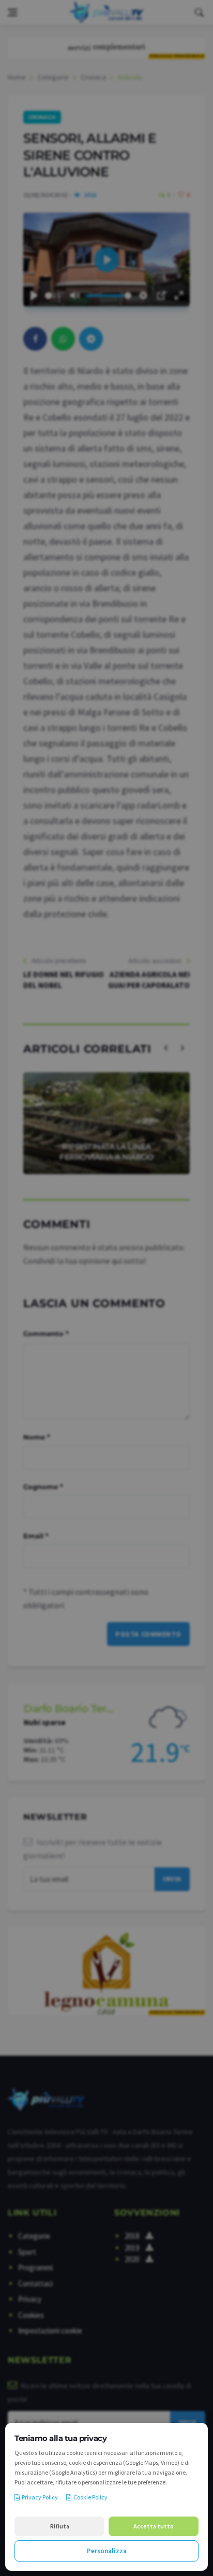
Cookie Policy (90, 2497)
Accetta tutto (154, 2526)
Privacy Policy (40, 2497)
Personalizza (107, 2551)
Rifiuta (60, 2526)
